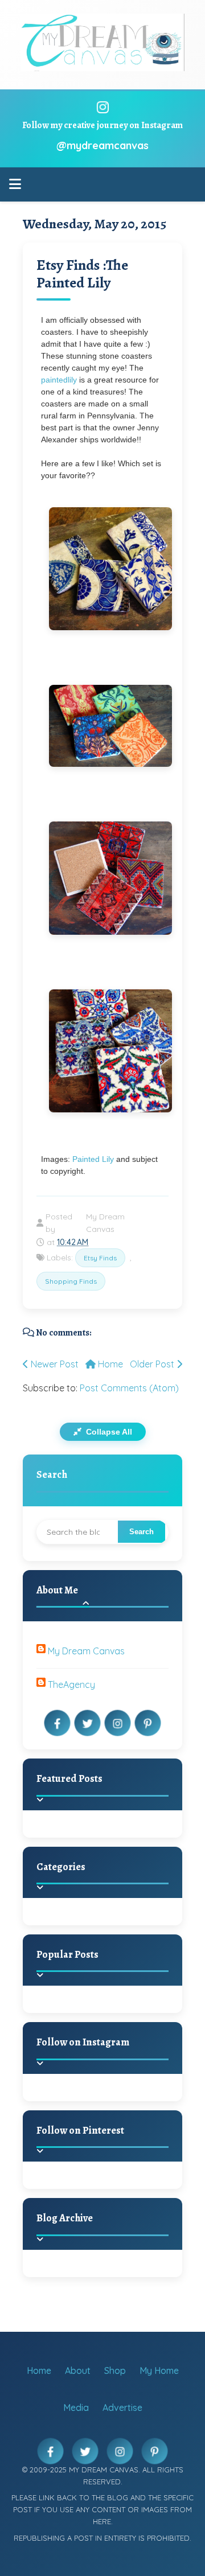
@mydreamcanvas (102, 145)
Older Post (153, 1364)
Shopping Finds (71, 1281)
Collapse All (108, 1432)
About (78, 2370)
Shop (115, 2370)
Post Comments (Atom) (129, 1388)
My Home (159, 2370)
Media (76, 2407)
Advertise (122, 2407)
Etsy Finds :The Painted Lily (82, 274)
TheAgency (71, 1685)
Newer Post (54, 1364)
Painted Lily (94, 1159)
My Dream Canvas (86, 1651)
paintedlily (59, 380)
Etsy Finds (100, 1258)
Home (109, 1364)
